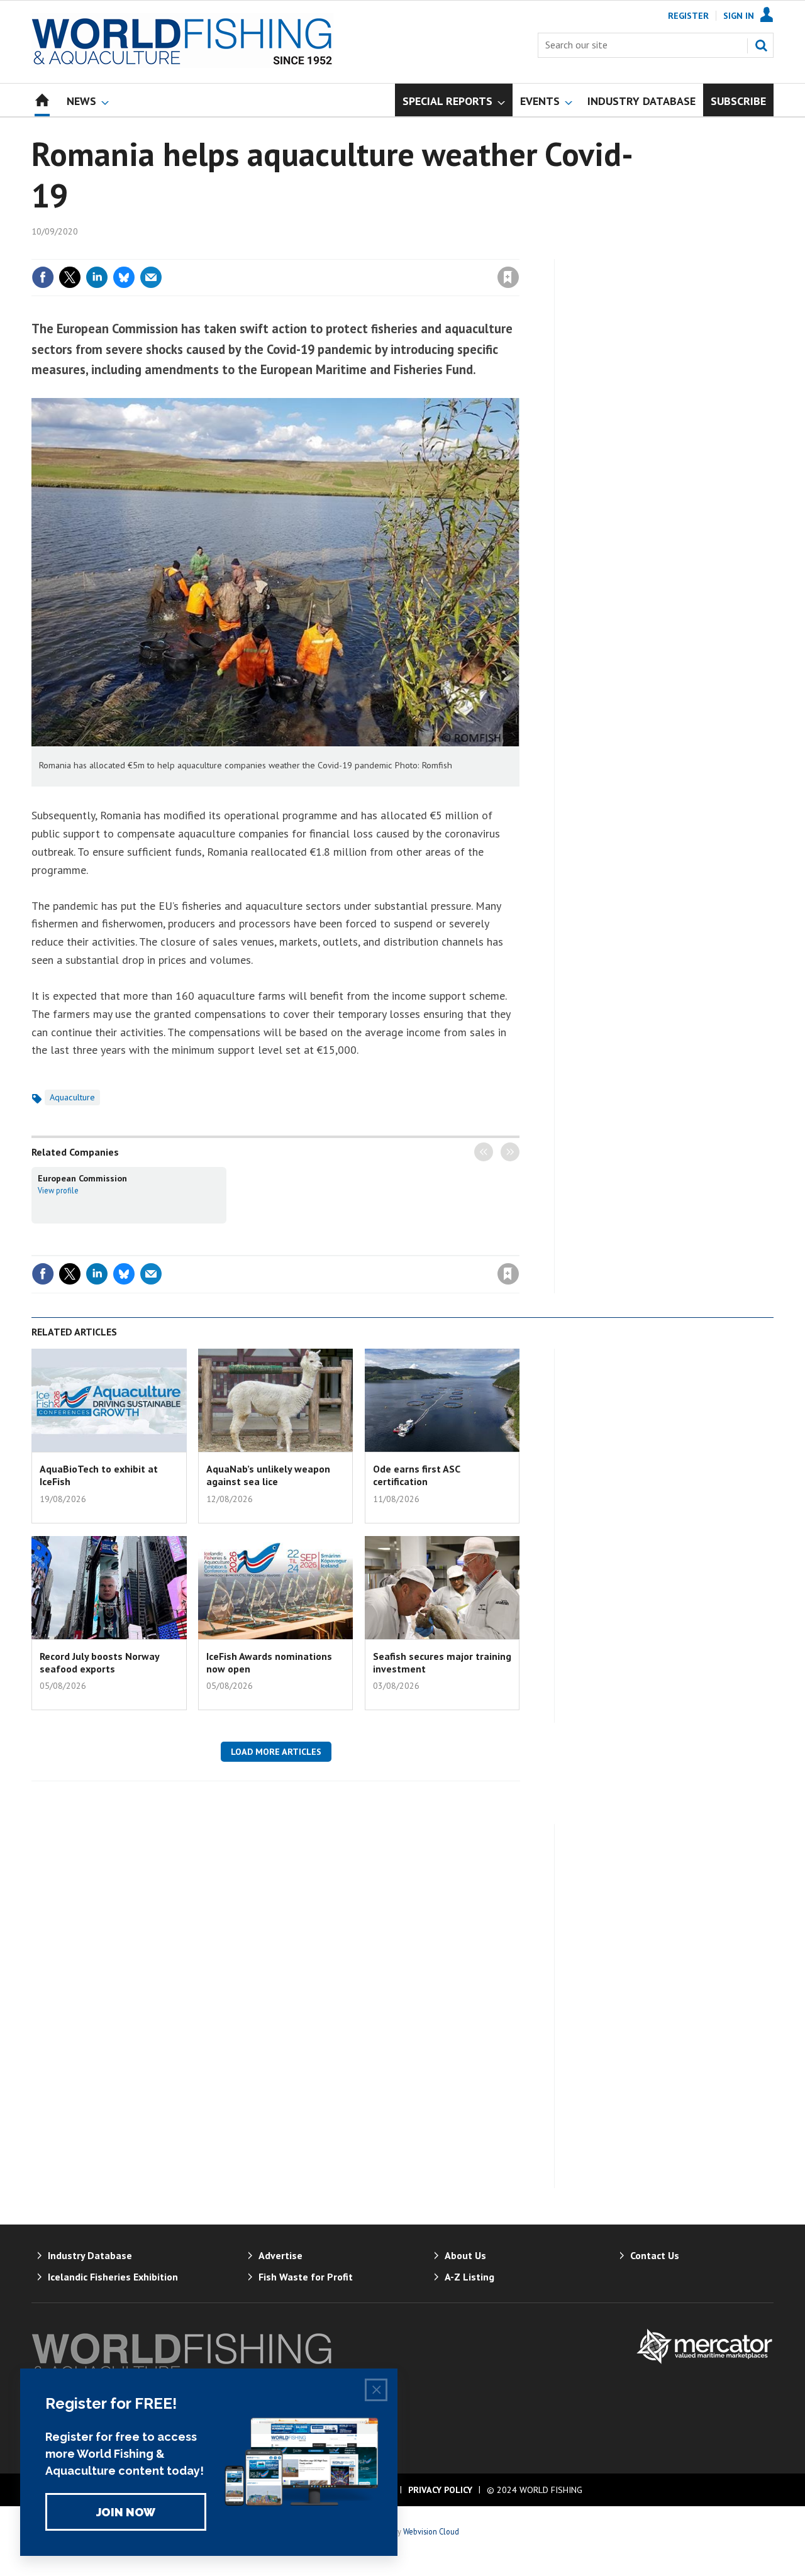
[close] (519, 252)
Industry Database (90, 2255)
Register (688, 16)
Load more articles (276, 1752)
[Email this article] (151, 277)
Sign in (360, 252)
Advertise (280, 2255)
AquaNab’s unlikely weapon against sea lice (268, 1475)
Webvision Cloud (431, 2531)
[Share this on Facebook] (43, 277)
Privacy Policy (440, 2490)
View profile (58, 1190)
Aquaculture (72, 1097)
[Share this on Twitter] (70, 277)
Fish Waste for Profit (306, 2277)
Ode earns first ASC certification (416, 1475)
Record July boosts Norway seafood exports (99, 1662)
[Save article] (508, 277)
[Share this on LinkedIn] (97, 277)
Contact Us (655, 2255)
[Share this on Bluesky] (124, 277)
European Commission (82, 1178)
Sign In (739, 16)
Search (761, 45)
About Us (465, 2255)
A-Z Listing (469, 2277)
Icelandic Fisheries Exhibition (113, 2277)
